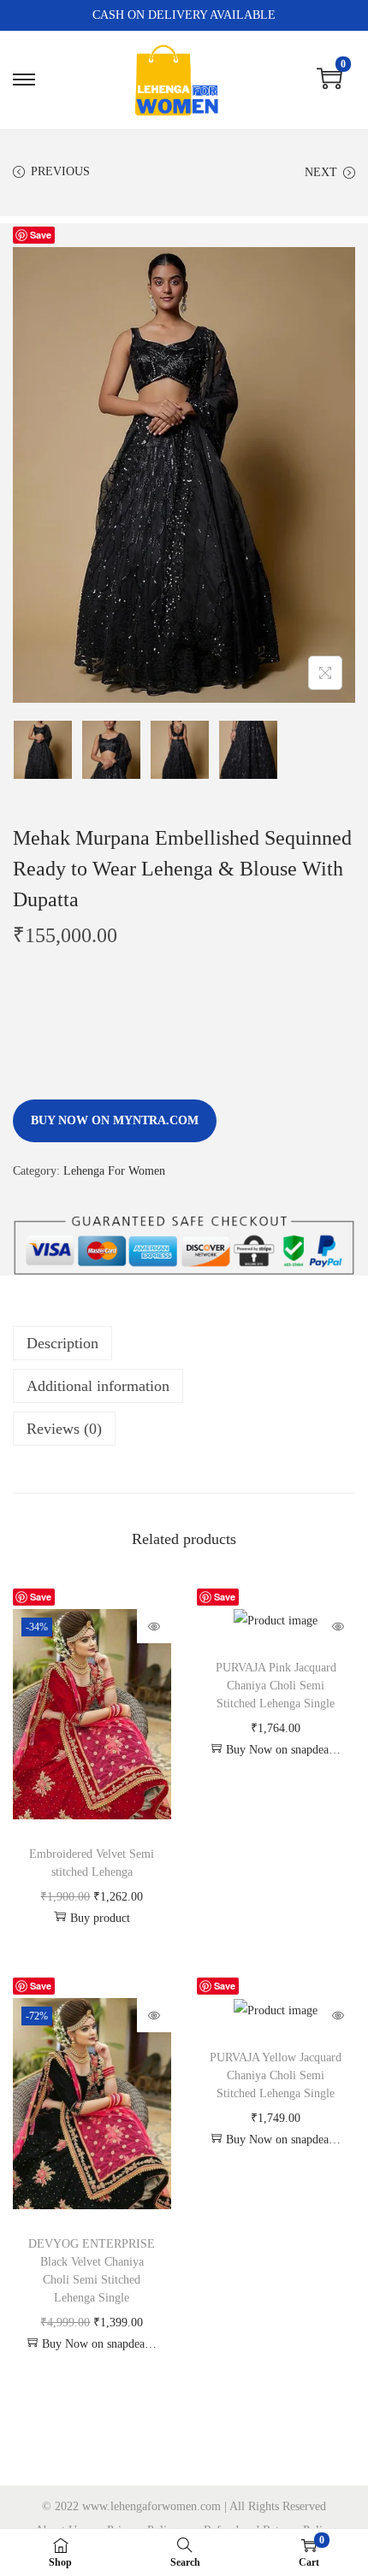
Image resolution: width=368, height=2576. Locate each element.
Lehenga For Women (114, 1171)
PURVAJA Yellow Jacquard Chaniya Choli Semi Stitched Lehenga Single (276, 2075)
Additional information (98, 1386)
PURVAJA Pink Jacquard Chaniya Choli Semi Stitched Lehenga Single (276, 1686)
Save (41, 235)
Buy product (100, 1918)
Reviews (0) (64, 1429)
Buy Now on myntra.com (115, 1120)
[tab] (184, 1343)
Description (62, 1343)
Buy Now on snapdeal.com (284, 1750)
